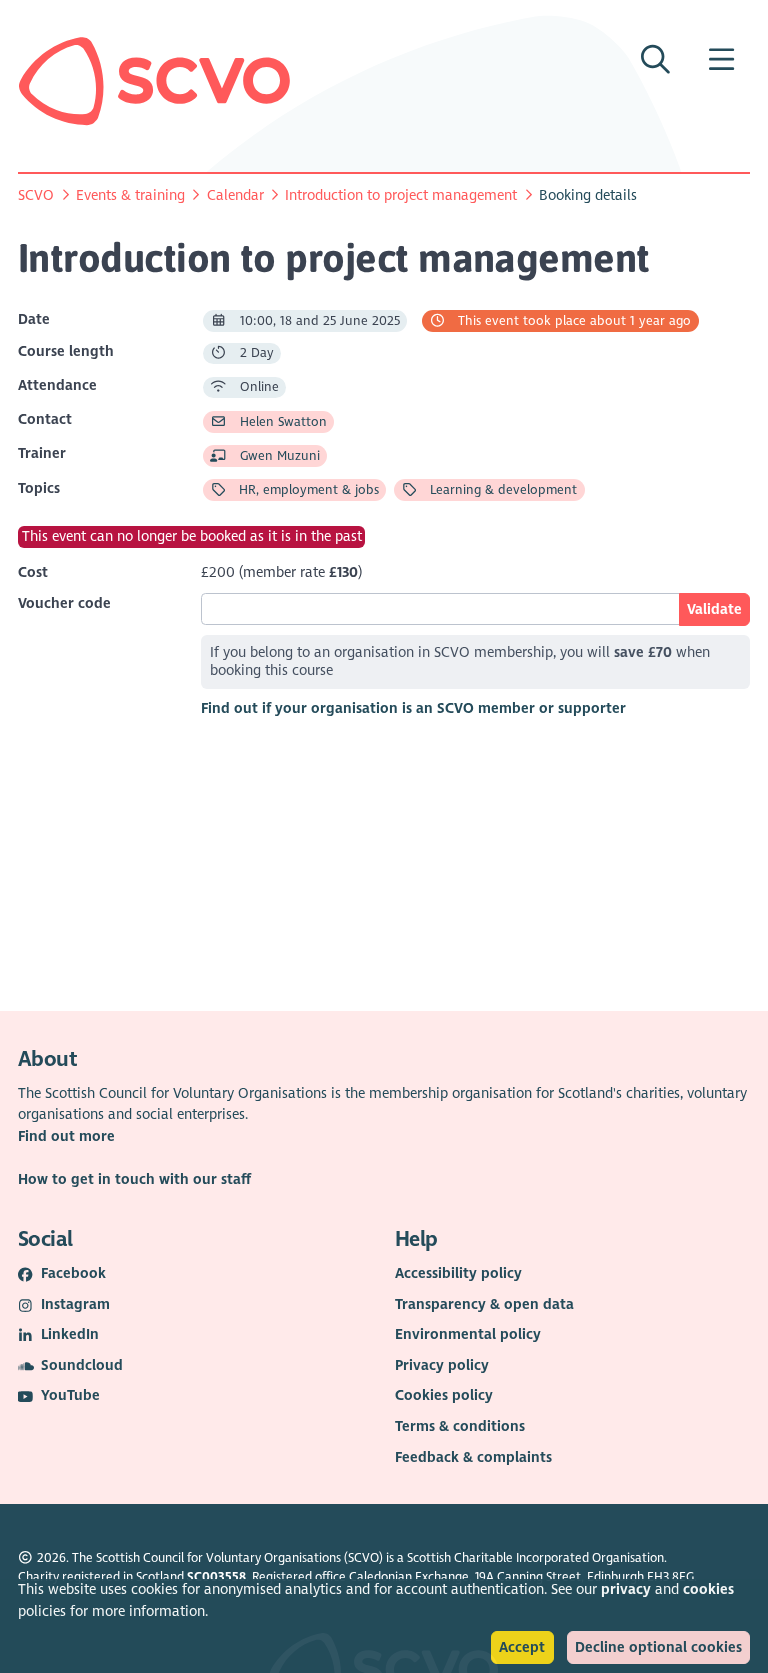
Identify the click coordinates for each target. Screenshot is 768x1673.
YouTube (70, 1395)
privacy (626, 1589)
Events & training (130, 195)
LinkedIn (70, 1334)
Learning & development (501, 490)
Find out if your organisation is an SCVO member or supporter (413, 708)
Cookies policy (444, 1395)
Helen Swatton (281, 422)
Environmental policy (468, 1334)
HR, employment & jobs (307, 490)
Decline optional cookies (658, 1647)
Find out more (66, 1136)
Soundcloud (82, 1365)
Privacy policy (442, 1365)
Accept (522, 1647)
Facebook (73, 1273)
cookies (708, 1589)
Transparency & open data (484, 1304)
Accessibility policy (458, 1273)
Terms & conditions (460, 1426)
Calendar (235, 195)
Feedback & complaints (473, 1457)
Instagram (75, 1304)
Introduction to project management (401, 195)
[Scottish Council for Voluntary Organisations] (154, 81)
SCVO (36, 195)
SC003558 (216, 1577)
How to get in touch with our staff (134, 1179)
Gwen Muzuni (278, 456)
